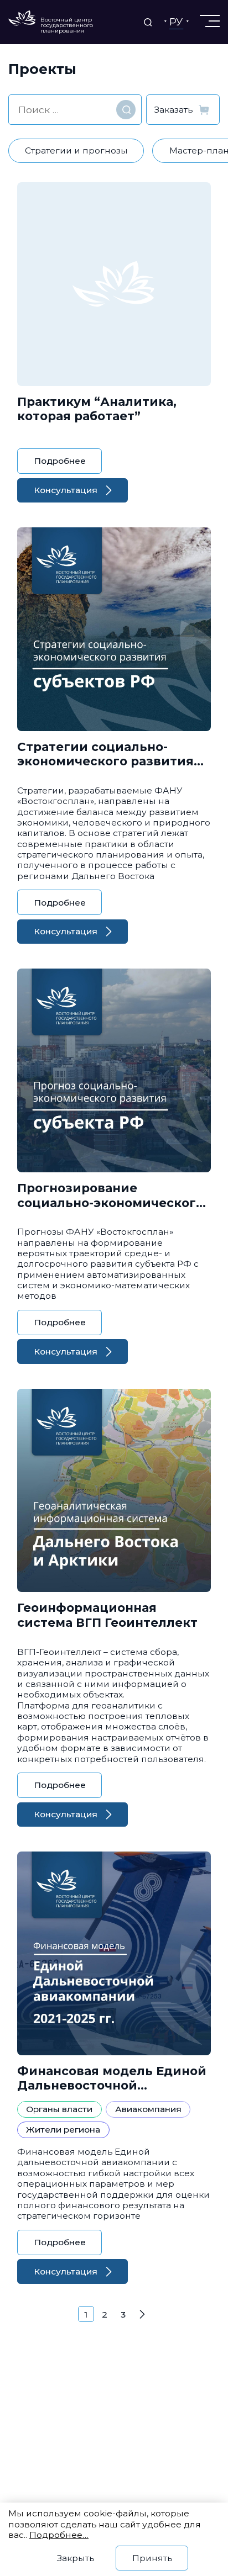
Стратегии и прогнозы (76, 150)
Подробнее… (59, 2535)
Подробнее (60, 461)
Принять (152, 2558)
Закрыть (76, 2558)
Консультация (66, 490)
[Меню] (209, 21)
